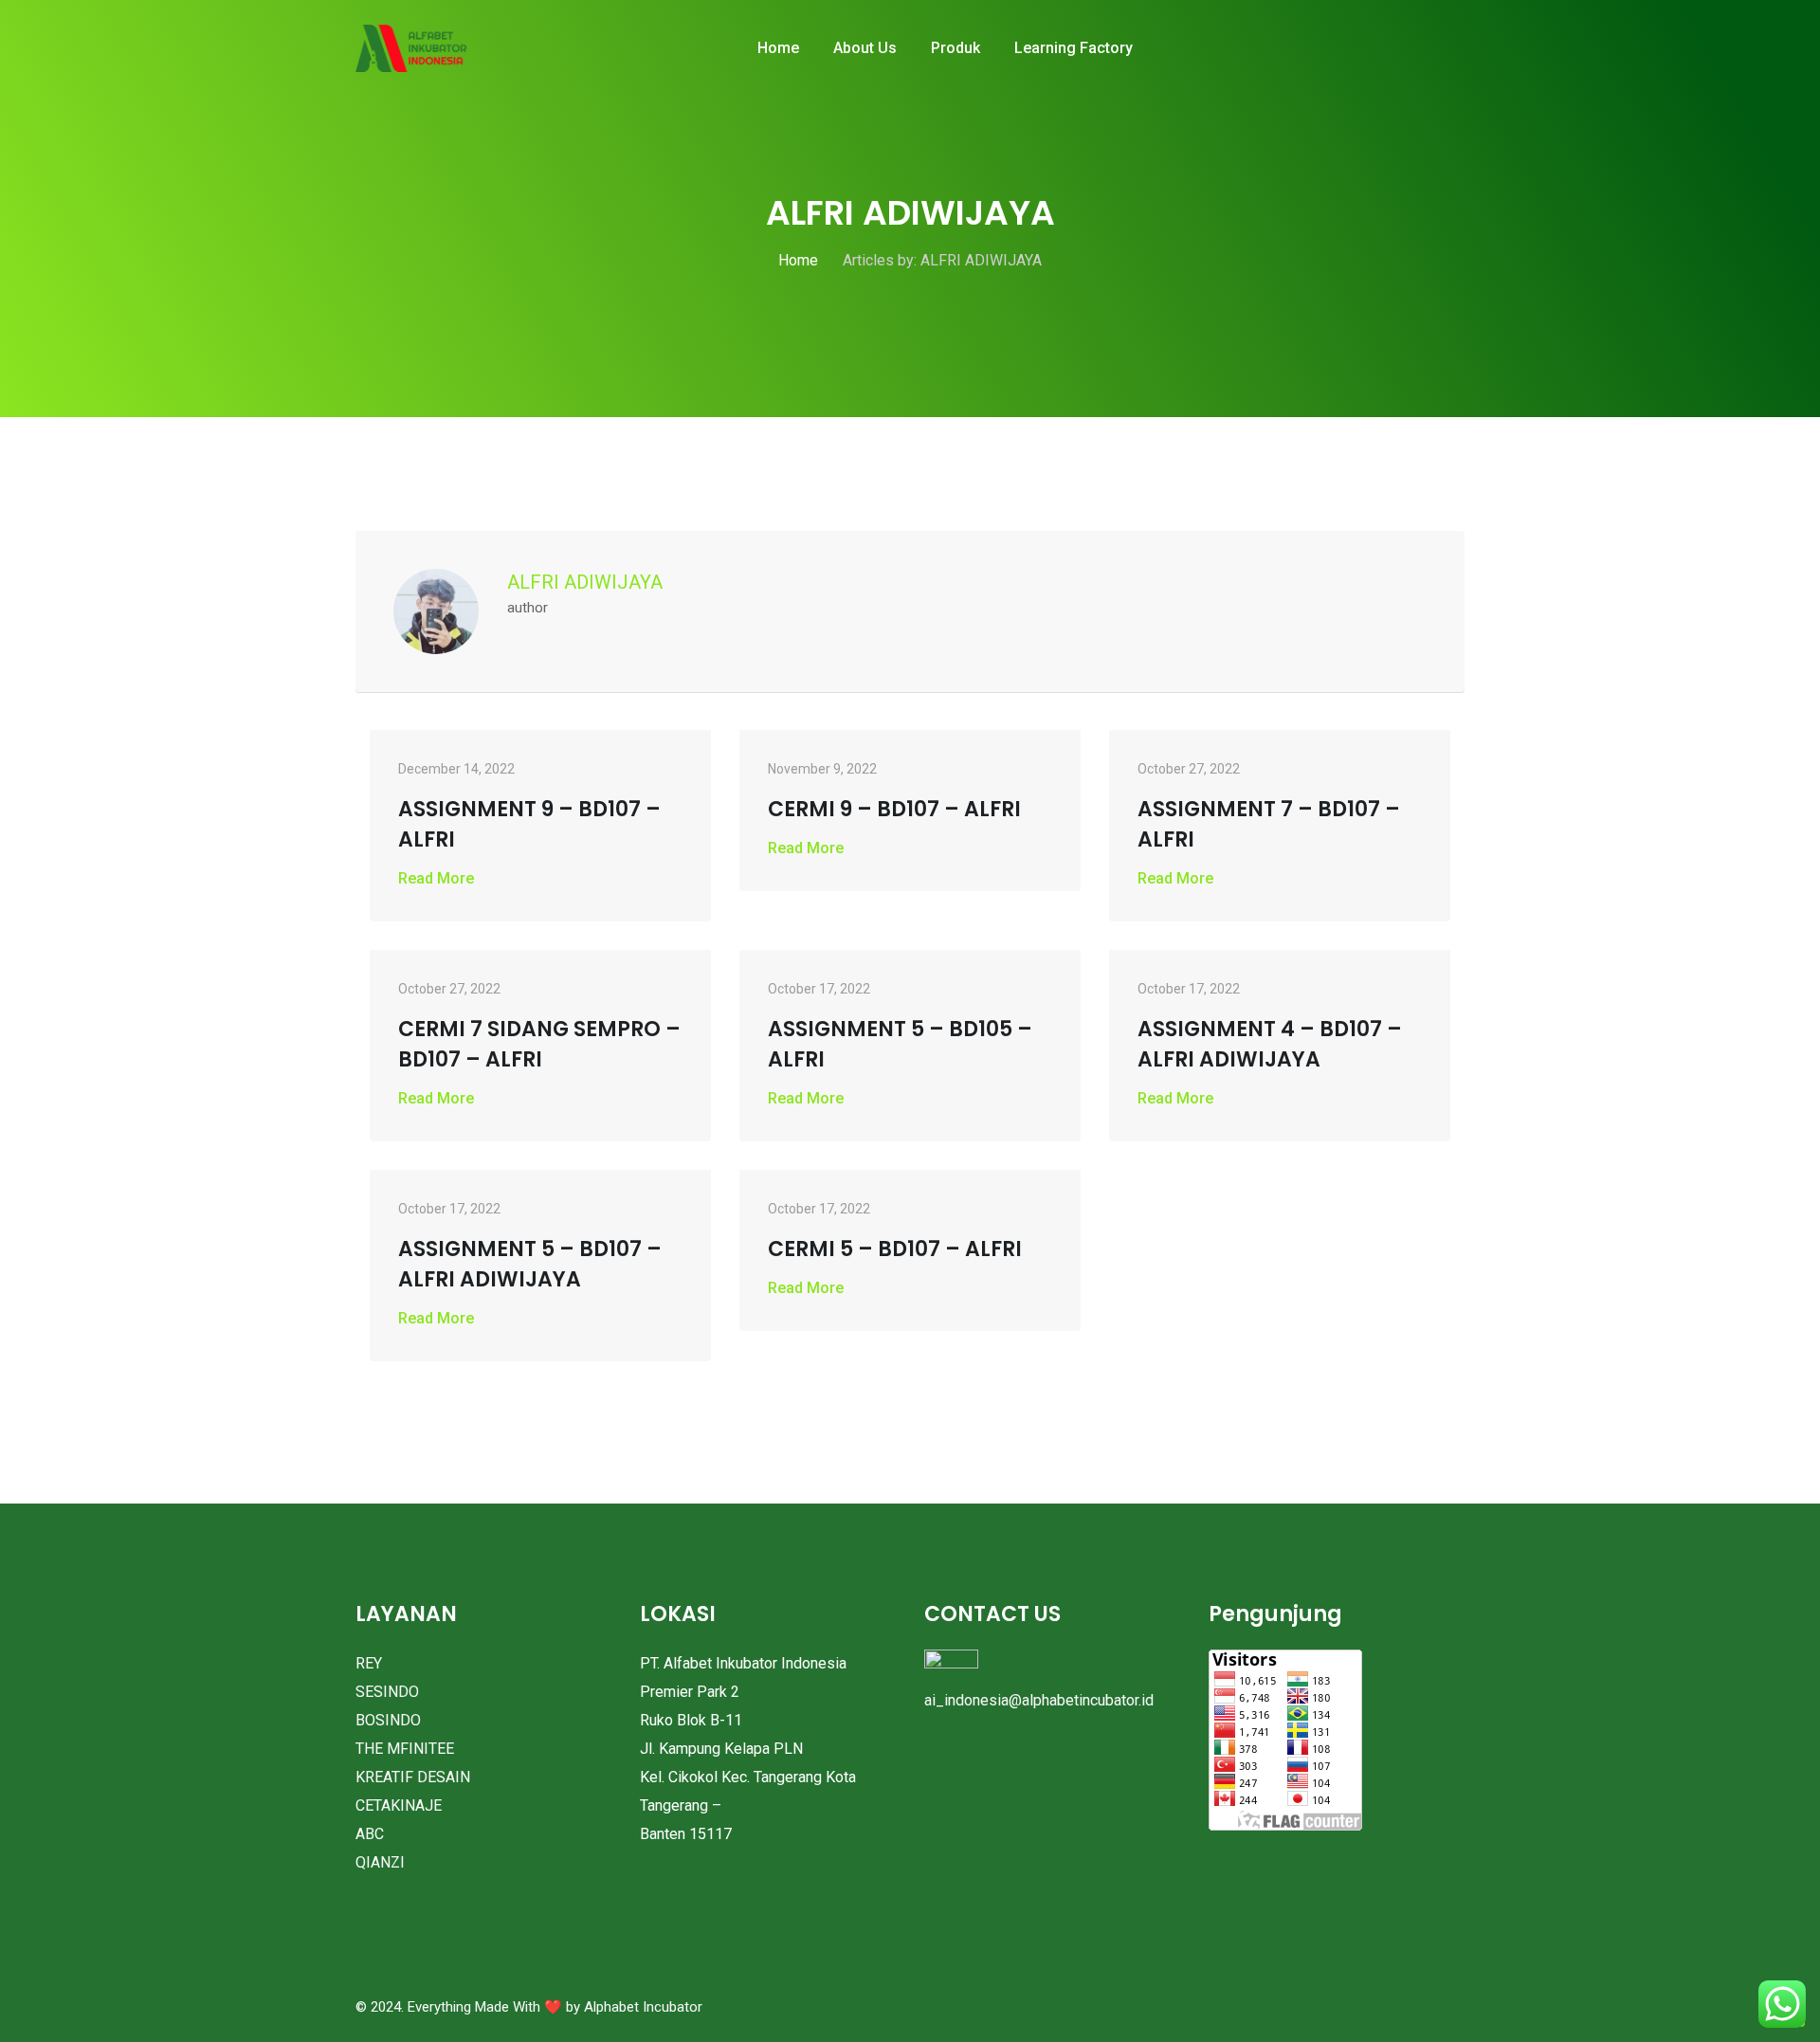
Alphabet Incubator (643, 2007)
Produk (955, 48)
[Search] (1437, 49)
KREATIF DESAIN (413, 1777)
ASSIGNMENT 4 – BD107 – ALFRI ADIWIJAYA (1270, 1044)
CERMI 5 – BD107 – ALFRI (895, 1249)
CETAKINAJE (399, 1805)
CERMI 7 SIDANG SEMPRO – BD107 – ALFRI (539, 1044)
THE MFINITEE (405, 1749)
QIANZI (380, 1862)
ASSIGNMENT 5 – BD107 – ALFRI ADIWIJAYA (530, 1264)
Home (778, 48)
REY (369, 1663)
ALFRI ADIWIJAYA (585, 582)
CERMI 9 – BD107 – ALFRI (894, 809)
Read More (436, 878)
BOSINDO (388, 1720)
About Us (865, 48)
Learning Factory (1074, 48)
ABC (370, 1834)
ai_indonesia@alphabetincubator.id (1039, 1700)
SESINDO (387, 1692)
